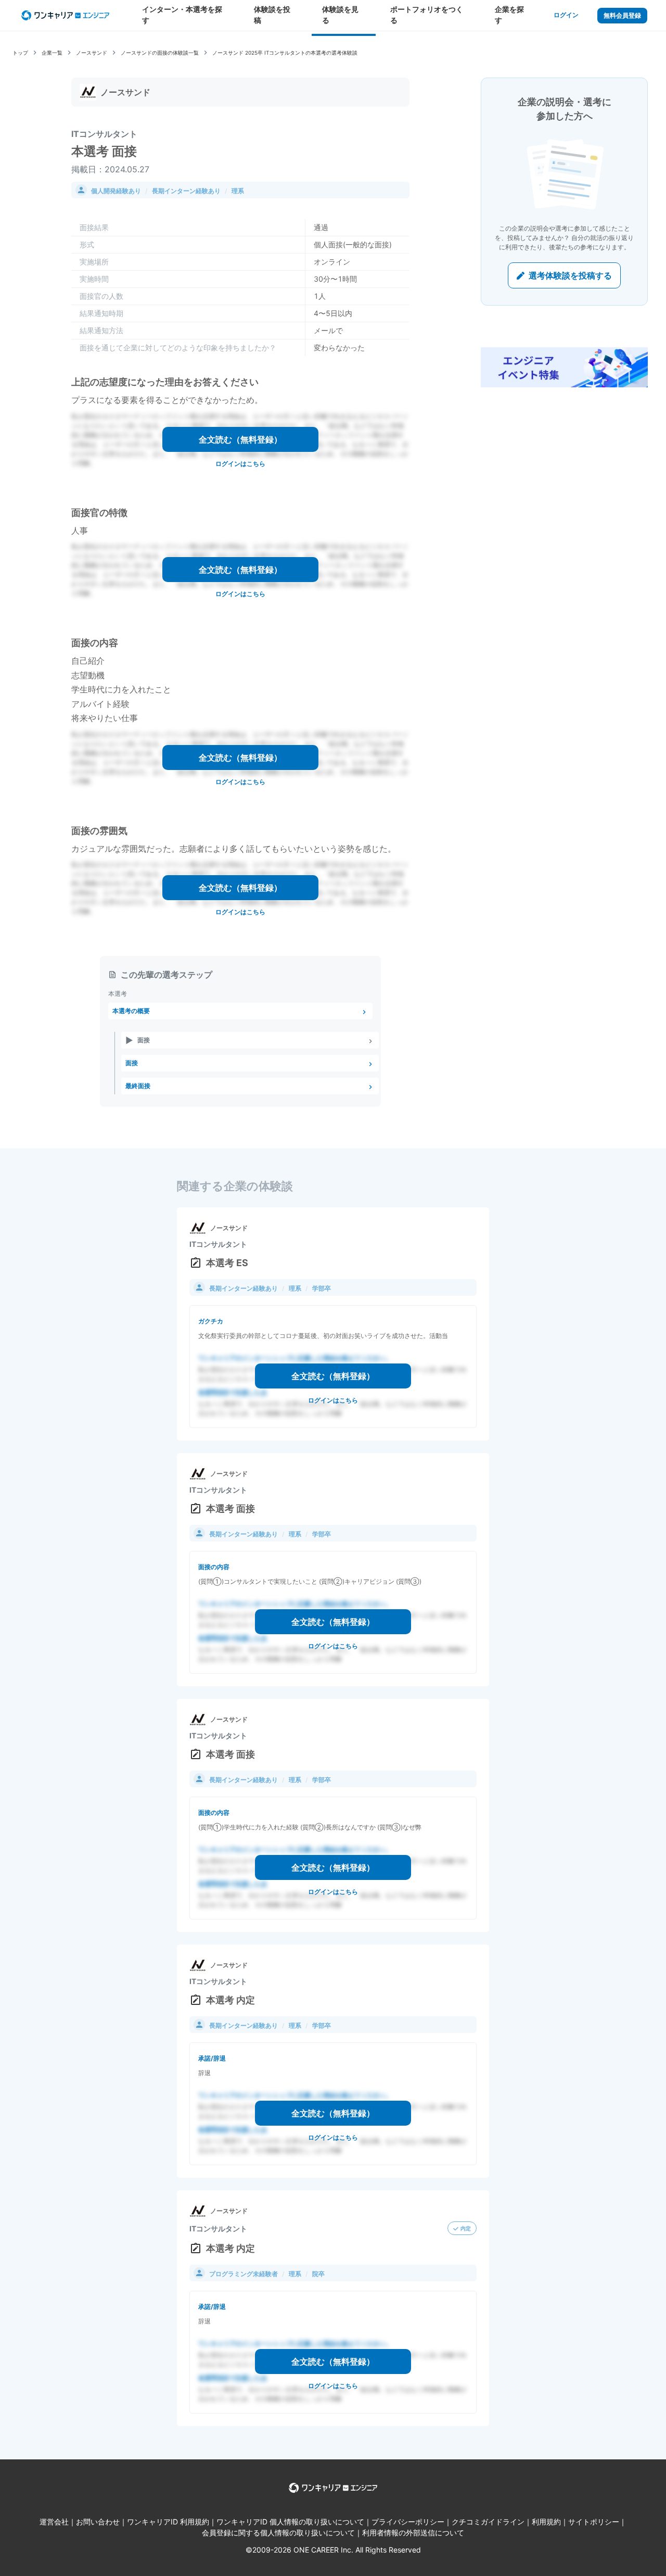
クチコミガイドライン (488, 2522)
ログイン (566, 15)
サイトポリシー (594, 2522)
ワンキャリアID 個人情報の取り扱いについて (290, 2522)
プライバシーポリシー (408, 2522)
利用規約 (546, 2522)
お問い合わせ (98, 2522)
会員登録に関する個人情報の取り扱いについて (278, 2533)
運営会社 (54, 2522)
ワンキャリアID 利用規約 (168, 2522)
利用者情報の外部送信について (413, 2533)
